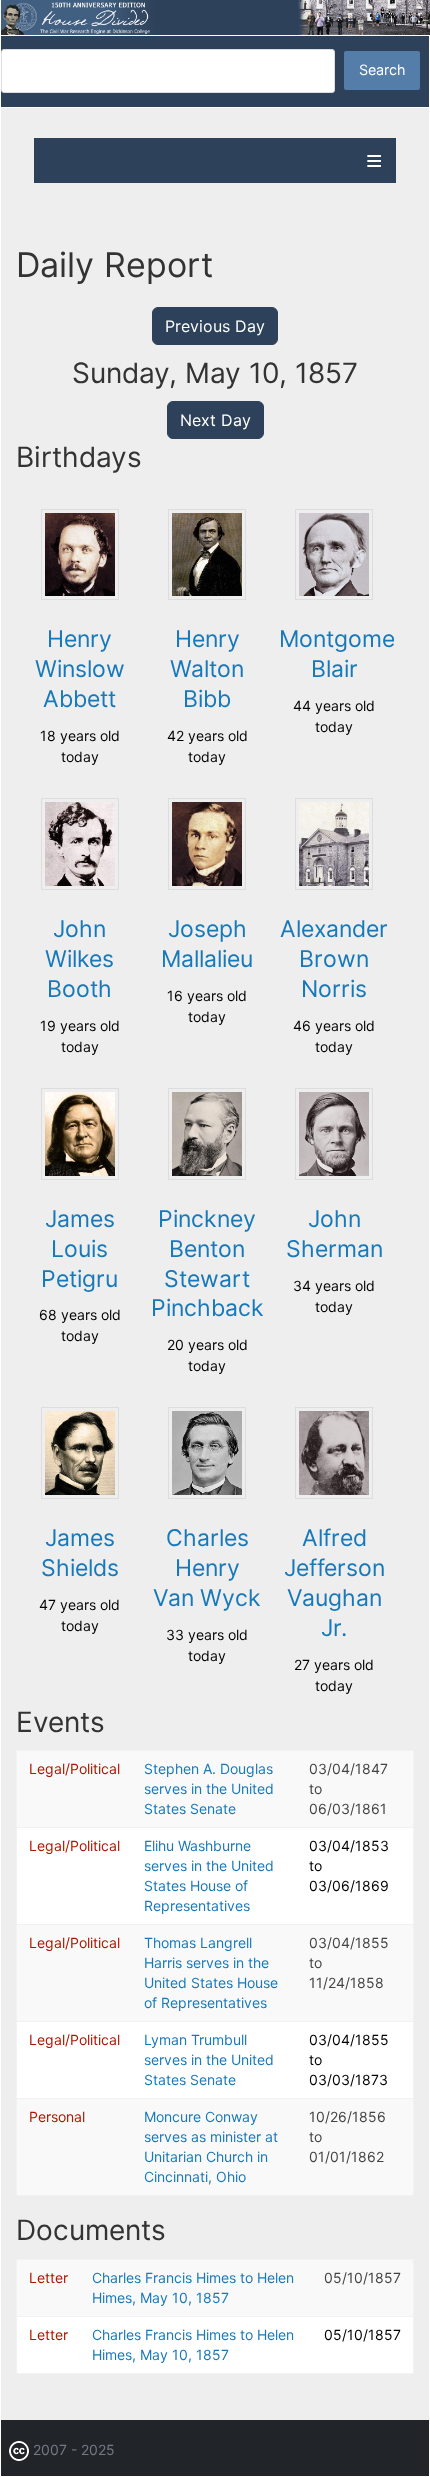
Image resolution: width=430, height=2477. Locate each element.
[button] (80, 594)
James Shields (80, 1553)
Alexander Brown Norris (334, 959)
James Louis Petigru (79, 1249)
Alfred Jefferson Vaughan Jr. (334, 1583)
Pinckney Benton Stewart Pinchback (207, 1264)
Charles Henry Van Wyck (207, 1568)
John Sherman (334, 1234)
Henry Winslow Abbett (80, 669)
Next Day (215, 420)
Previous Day (215, 326)
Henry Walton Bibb (207, 669)
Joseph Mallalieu (207, 944)
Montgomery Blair (348, 654)
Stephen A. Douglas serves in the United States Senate (209, 1788)
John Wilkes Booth (79, 959)
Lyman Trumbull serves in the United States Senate (209, 2059)
